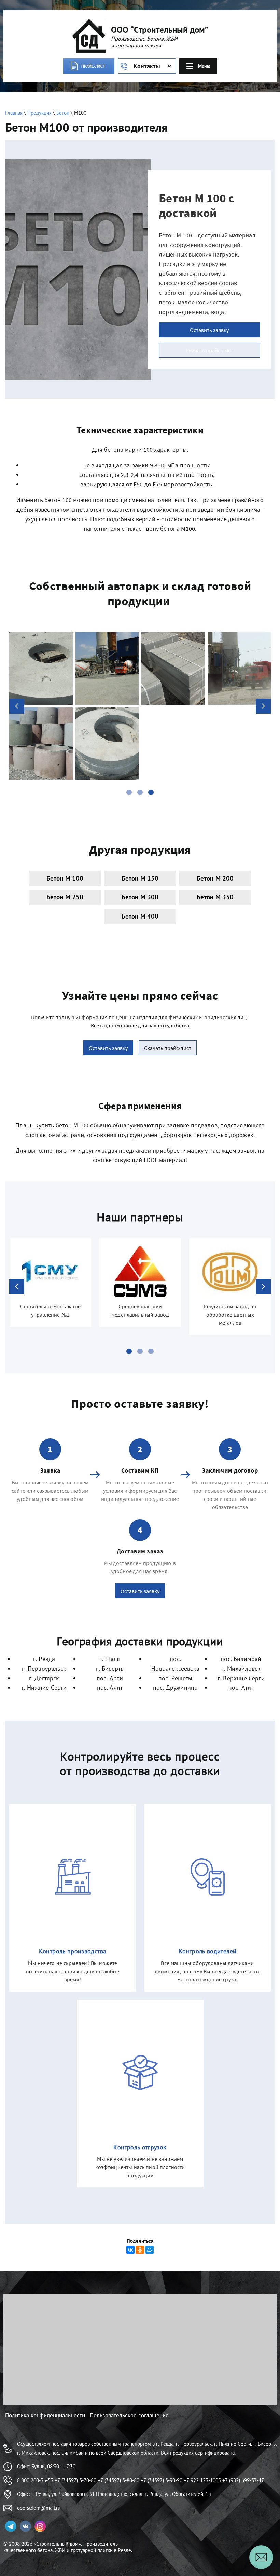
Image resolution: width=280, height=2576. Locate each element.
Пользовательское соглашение (129, 2415)
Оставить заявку (209, 330)
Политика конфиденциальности (45, 2415)
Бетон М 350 (215, 897)
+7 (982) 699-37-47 (243, 2480)
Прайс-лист (93, 66)
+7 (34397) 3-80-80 (118, 2480)
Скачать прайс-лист (209, 350)
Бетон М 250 (65, 897)
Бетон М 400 (140, 916)
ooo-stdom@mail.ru (39, 2508)
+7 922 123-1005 (202, 2480)
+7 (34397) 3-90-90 (162, 2480)
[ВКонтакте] (130, 2250)
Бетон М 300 (140, 897)
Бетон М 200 (215, 878)
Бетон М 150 (140, 878)
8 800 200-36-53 (35, 2480)
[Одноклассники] (140, 2250)
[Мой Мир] (150, 2250)
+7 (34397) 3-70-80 (75, 2480)
